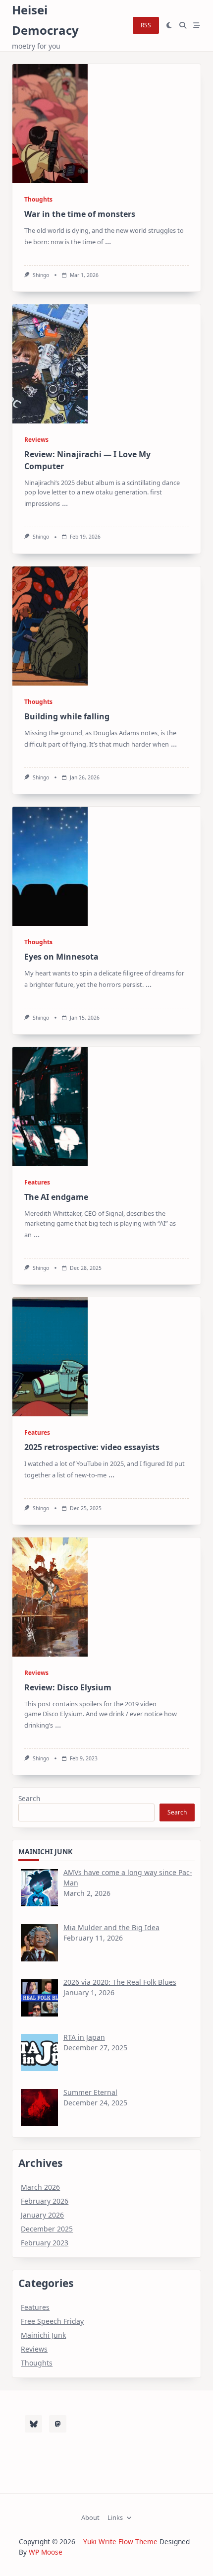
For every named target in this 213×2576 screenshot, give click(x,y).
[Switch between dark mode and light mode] (169, 26)
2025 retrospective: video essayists (92, 1447)
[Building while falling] (50, 626)
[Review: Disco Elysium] (50, 1597)
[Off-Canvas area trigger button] (197, 26)
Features (37, 1182)
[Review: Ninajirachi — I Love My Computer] (50, 364)
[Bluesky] (33, 2424)
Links (115, 2518)
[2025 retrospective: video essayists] (50, 1357)
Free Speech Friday (52, 2321)
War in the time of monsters (80, 214)
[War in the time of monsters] (50, 124)
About (90, 2518)
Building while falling (67, 716)
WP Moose (46, 2552)
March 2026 (40, 2187)
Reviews (36, 440)
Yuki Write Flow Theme (120, 2541)
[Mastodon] (58, 2424)
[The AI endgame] (50, 1107)
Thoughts (38, 199)
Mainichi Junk (43, 2335)
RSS (146, 25)
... (108, 241)
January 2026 (42, 2215)
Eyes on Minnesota (61, 957)
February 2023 (45, 2243)
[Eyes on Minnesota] (50, 866)
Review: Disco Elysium (68, 1687)
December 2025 (47, 2229)
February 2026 (45, 2201)
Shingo (41, 275)
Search (29, 1798)
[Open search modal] (183, 26)
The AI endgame (56, 1197)
